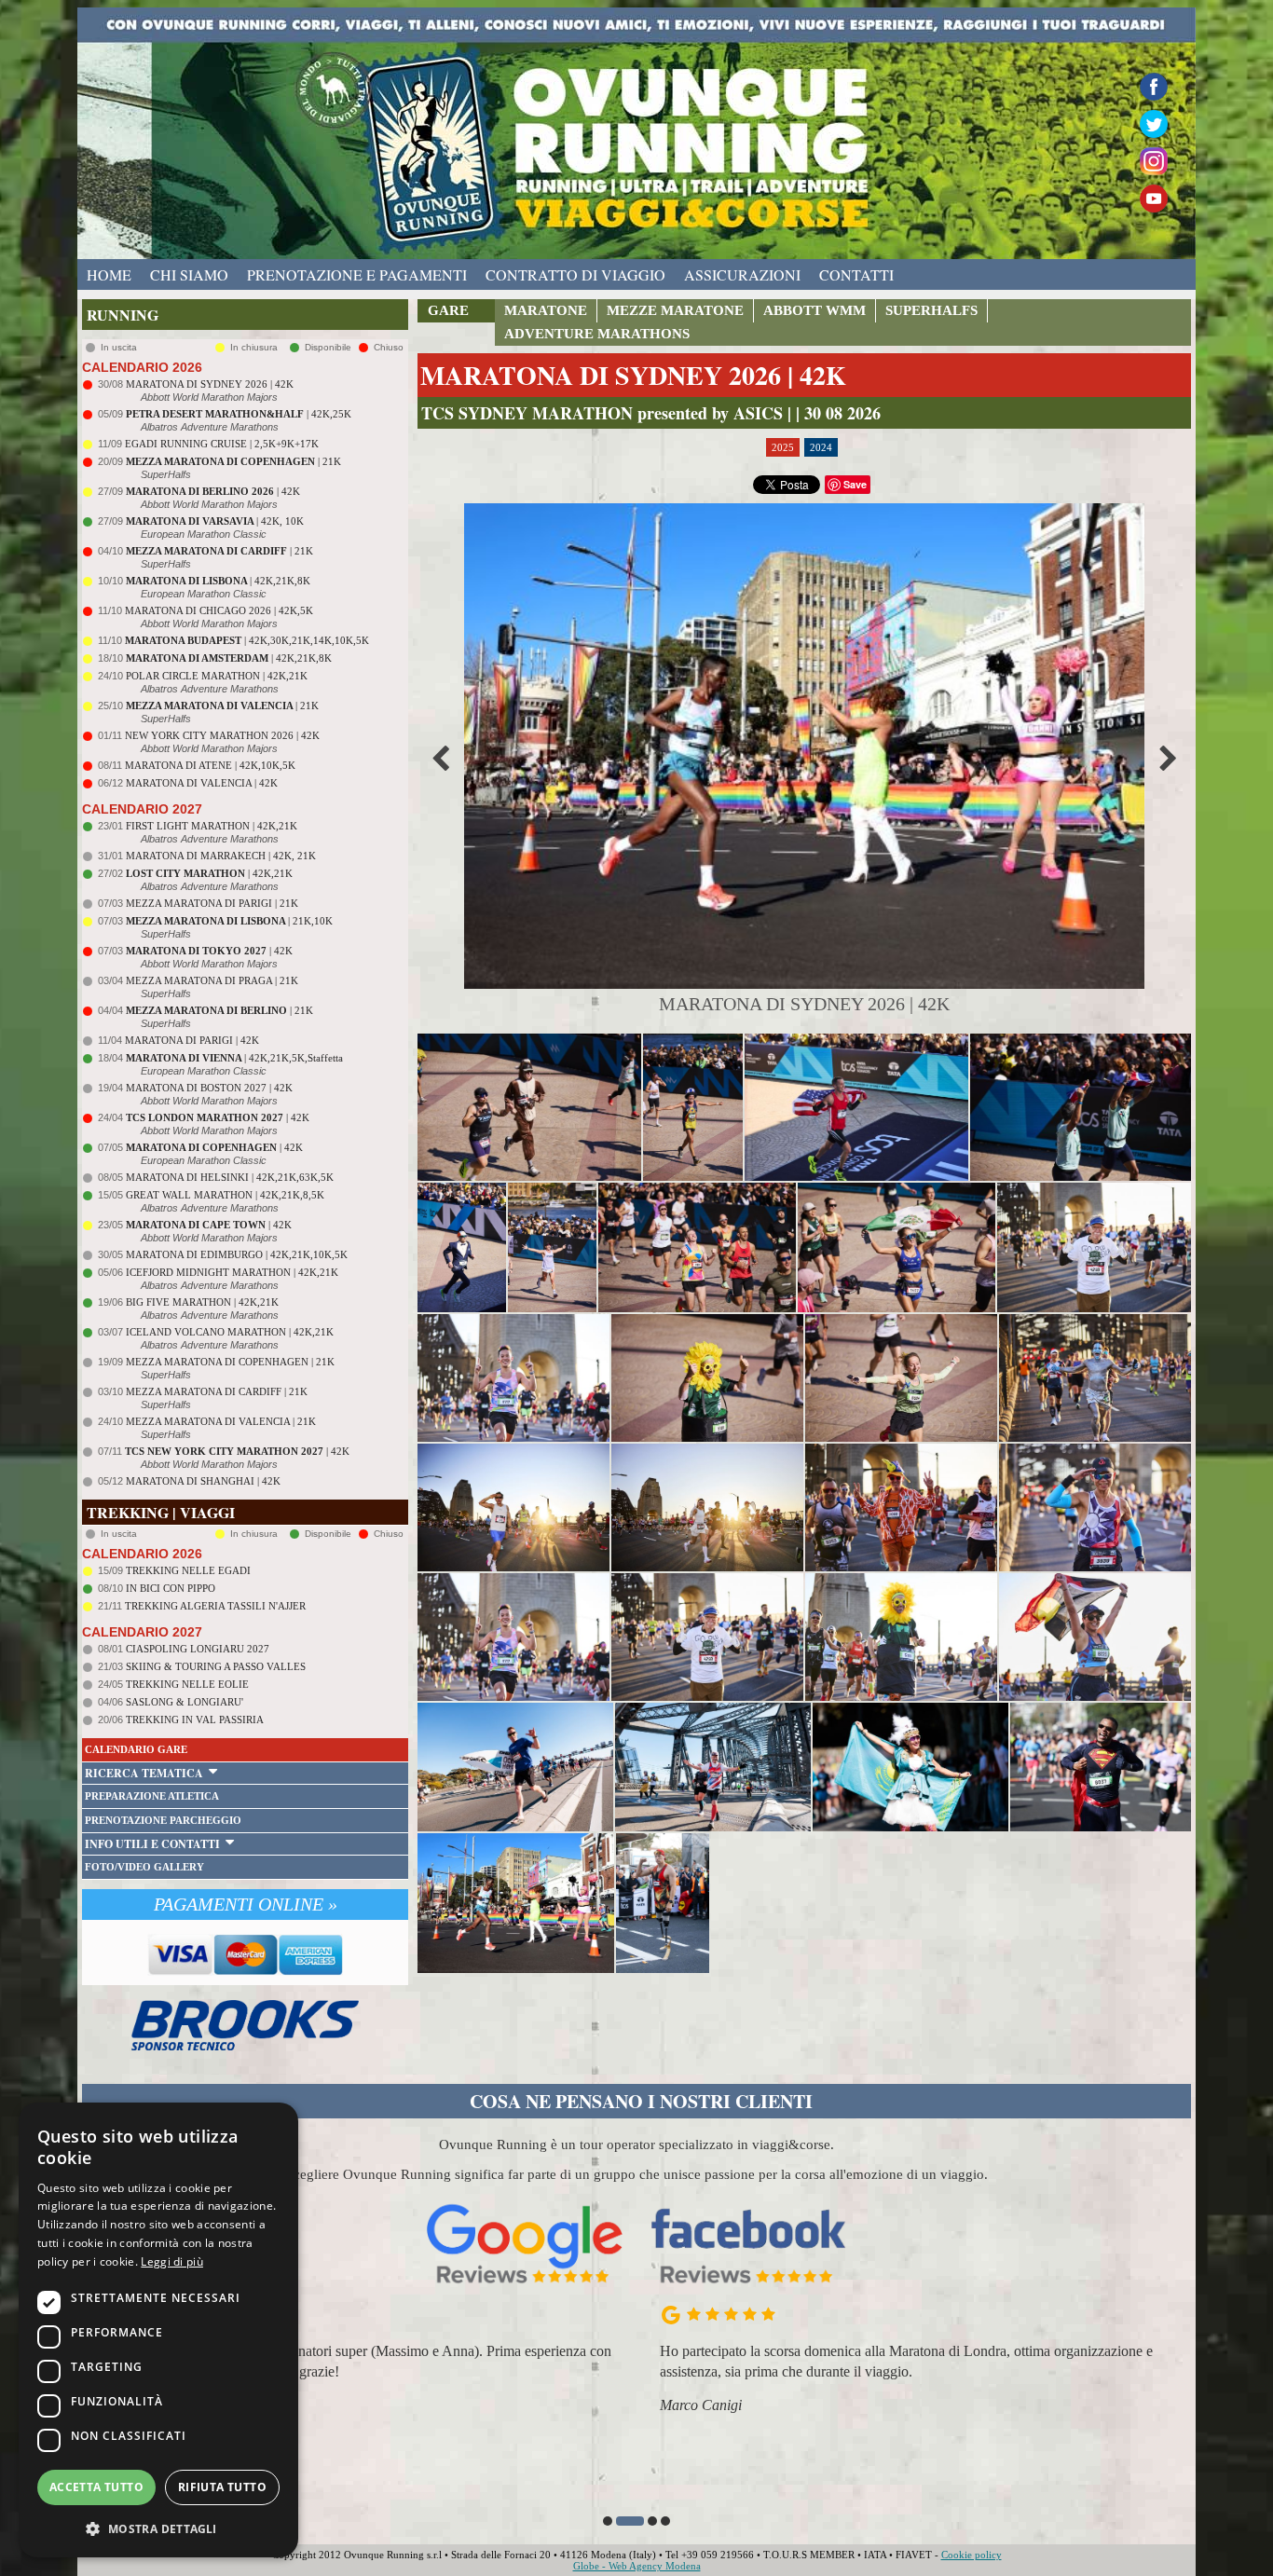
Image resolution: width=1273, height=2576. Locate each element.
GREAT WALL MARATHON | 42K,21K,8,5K (225, 1195)
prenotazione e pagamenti (357, 274)
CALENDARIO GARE (136, 1749)
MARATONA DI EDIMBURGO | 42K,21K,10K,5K (237, 1254)
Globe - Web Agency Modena (637, 2566)
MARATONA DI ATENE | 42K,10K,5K (210, 765)
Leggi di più (172, 2261)
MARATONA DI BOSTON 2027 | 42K (209, 1088)
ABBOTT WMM (814, 310)
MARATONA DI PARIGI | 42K (192, 1040)
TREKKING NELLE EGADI (188, 1570)
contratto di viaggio (575, 274)
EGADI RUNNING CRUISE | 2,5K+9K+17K (222, 444)
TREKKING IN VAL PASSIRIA (195, 1720)
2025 (783, 447)
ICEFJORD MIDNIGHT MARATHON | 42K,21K (232, 1272)
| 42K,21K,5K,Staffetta (234, 1058)
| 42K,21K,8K (218, 581)
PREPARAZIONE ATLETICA (152, 1796)
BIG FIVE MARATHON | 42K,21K (202, 1302)
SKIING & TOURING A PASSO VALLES (216, 1666)
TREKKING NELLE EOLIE (187, 1684)
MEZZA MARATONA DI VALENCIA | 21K (221, 1421)
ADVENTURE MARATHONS (597, 334)
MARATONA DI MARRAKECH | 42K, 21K (221, 856)
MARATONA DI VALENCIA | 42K (202, 783)
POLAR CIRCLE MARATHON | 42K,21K (217, 676)
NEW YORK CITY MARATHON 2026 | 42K (222, 735)
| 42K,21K (209, 873)
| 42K (213, 491)
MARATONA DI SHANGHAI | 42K (203, 1481)
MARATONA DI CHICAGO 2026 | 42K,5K (219, 610)
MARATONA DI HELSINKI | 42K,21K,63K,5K (230, 1177)
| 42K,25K (239, 414)
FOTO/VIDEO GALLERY (144, 1867)
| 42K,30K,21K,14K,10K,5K (247, 640)
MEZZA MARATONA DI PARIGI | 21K (212, 903)
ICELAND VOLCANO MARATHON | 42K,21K (230, 1332)
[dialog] (158, 2330)
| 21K (233, 461)
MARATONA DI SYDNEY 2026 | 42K (210, 384)
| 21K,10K (229, 921)
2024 (821, 447)
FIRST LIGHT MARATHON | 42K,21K (212, 826)
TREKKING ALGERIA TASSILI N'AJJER (215, 1606)
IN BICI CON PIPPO (171, 1588)
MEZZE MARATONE (675, 310)
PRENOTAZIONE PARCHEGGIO (163, 1820)
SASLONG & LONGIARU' (185, 1702)
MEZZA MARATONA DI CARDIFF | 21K (217, 1391)
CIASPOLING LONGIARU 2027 (198, 1649)
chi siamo (189, 274)
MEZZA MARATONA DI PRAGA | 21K (212, 980)
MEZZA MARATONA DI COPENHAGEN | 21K (230, 1362)
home (109, 274)
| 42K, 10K (215, 521)
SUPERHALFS (931, 310)
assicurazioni (742, 274)
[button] (608, 2521)
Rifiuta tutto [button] (222, 2487)
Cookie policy (972, 2555)
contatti (856, 274)
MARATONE (546, 310)
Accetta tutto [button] (96, 2487)
